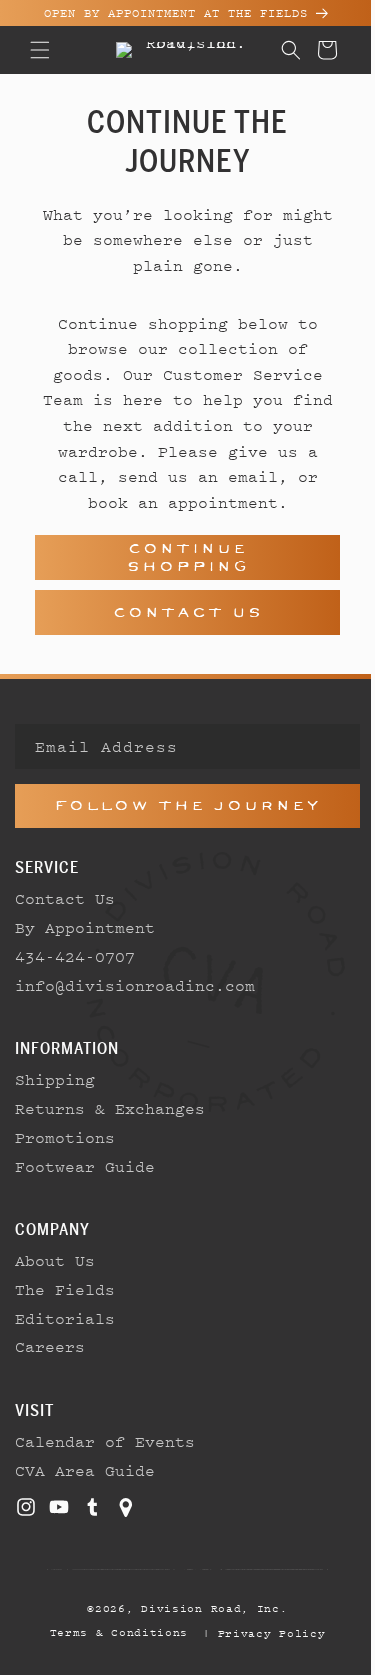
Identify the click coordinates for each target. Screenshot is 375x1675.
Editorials (65, 1318)
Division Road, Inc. (207, 1608)
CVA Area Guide (85, 1470)
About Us (55, 1260)
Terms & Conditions (111, 1632)
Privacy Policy (264, 1633)
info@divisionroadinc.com (135, 985)
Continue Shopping (180, 557)
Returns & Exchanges (110, 1108)
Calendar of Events (105, 1441)
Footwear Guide (85, 1166)
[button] (40, 50)
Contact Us (180, 612)
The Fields (65, 1289)
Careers (50, 1346)
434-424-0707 (75, 956)
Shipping (55, 1079)
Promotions (65, 1137)
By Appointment (85, 927)
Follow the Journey (180, 805)
